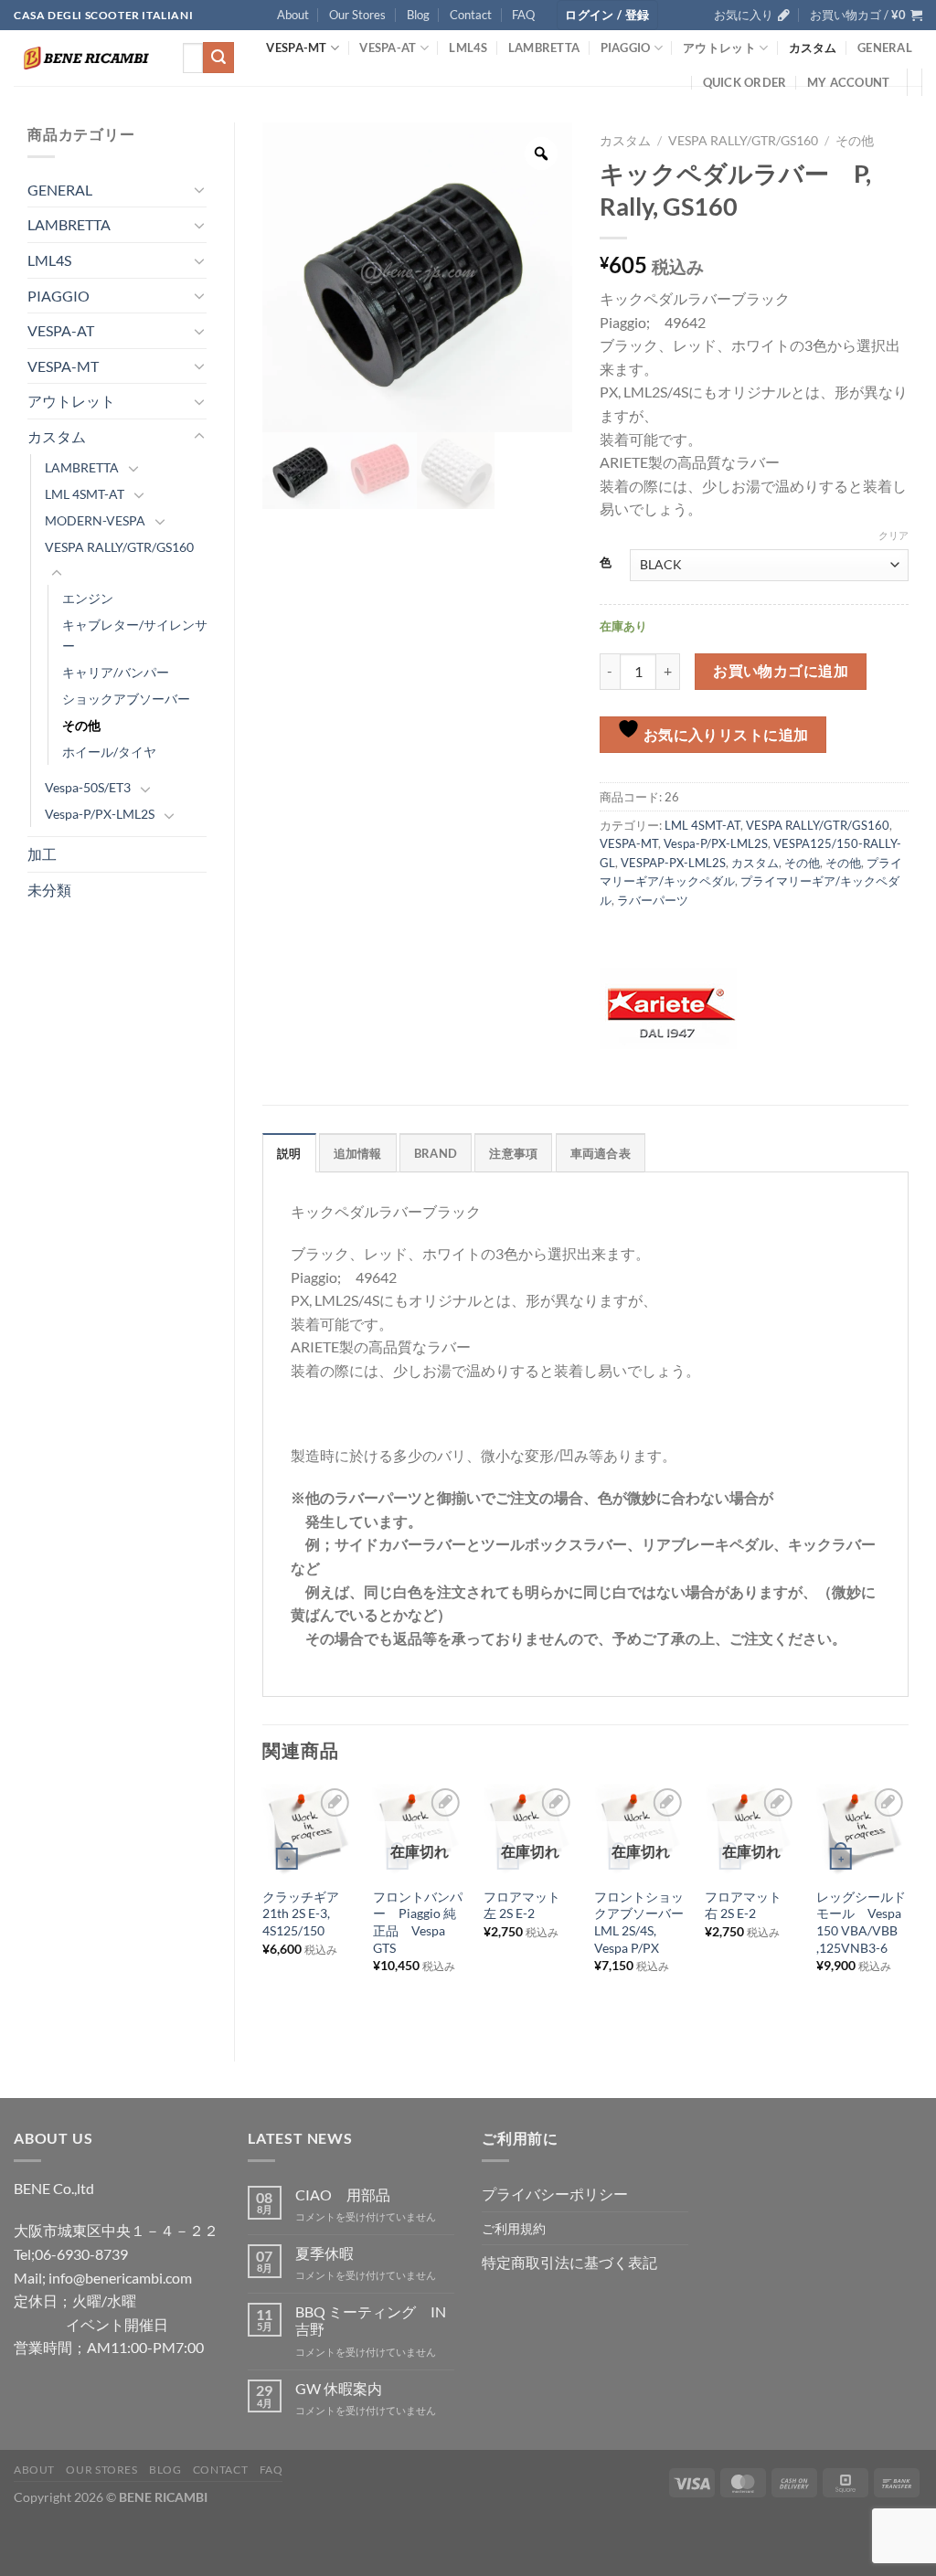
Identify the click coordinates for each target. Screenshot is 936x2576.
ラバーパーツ (653, 900)
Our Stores (357, 15)
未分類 (49, 890)
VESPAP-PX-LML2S (673, 863)
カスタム (813, 48)
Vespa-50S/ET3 (88, 787)
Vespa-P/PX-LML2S (100, 814)
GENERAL (885, 48)
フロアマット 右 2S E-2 (750, 1905)
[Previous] (263, 1907)
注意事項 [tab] (513, 1153)
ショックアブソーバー (126, 699)
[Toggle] (199, 189)
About (293, 15)
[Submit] (218, 58)
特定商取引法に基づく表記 (569, 2262)
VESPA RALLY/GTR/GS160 (119, 547)
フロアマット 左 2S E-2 (528, 1905)
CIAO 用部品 (343, 2194)
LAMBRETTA (544, 48)
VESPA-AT (388, 48)
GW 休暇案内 (339, 2388)
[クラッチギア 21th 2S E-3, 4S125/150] (309, 1830)
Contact (471, 15)
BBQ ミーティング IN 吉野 (371, 2320)
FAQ (523, 15)
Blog (418, 15)
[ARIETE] (668, 1009)
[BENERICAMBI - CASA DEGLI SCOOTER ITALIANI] (85, 58)
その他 (81, 725)
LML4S (468, 48)
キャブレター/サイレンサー (135, 635)
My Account (849, 82)
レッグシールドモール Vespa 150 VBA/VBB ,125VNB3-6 (861, 1922)
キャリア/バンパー (116, 672)
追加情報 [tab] (358, 1153)
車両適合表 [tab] (601, 1153)
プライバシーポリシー (555, 2194)
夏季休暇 (324, 2253)
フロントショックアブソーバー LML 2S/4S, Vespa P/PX (641, 1922)
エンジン (88, 598)
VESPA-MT (296, 48)
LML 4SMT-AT (85, 494)
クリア (893, 535)
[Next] (908, 1907)
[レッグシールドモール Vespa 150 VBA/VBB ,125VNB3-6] (863, 1830)
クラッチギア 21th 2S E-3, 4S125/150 (307, 1913)
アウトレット (719, 48)
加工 (42, 854)
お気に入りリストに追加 (724, 735)
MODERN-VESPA (95, 520)
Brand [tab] (436, 1153)
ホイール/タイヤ (109, 752)
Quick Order (745, 82)
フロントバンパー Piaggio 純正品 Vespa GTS (418, 1922)
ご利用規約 (514, 2228)
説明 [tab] (289, 1153)
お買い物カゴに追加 (781, 671)
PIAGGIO (626, 48)
